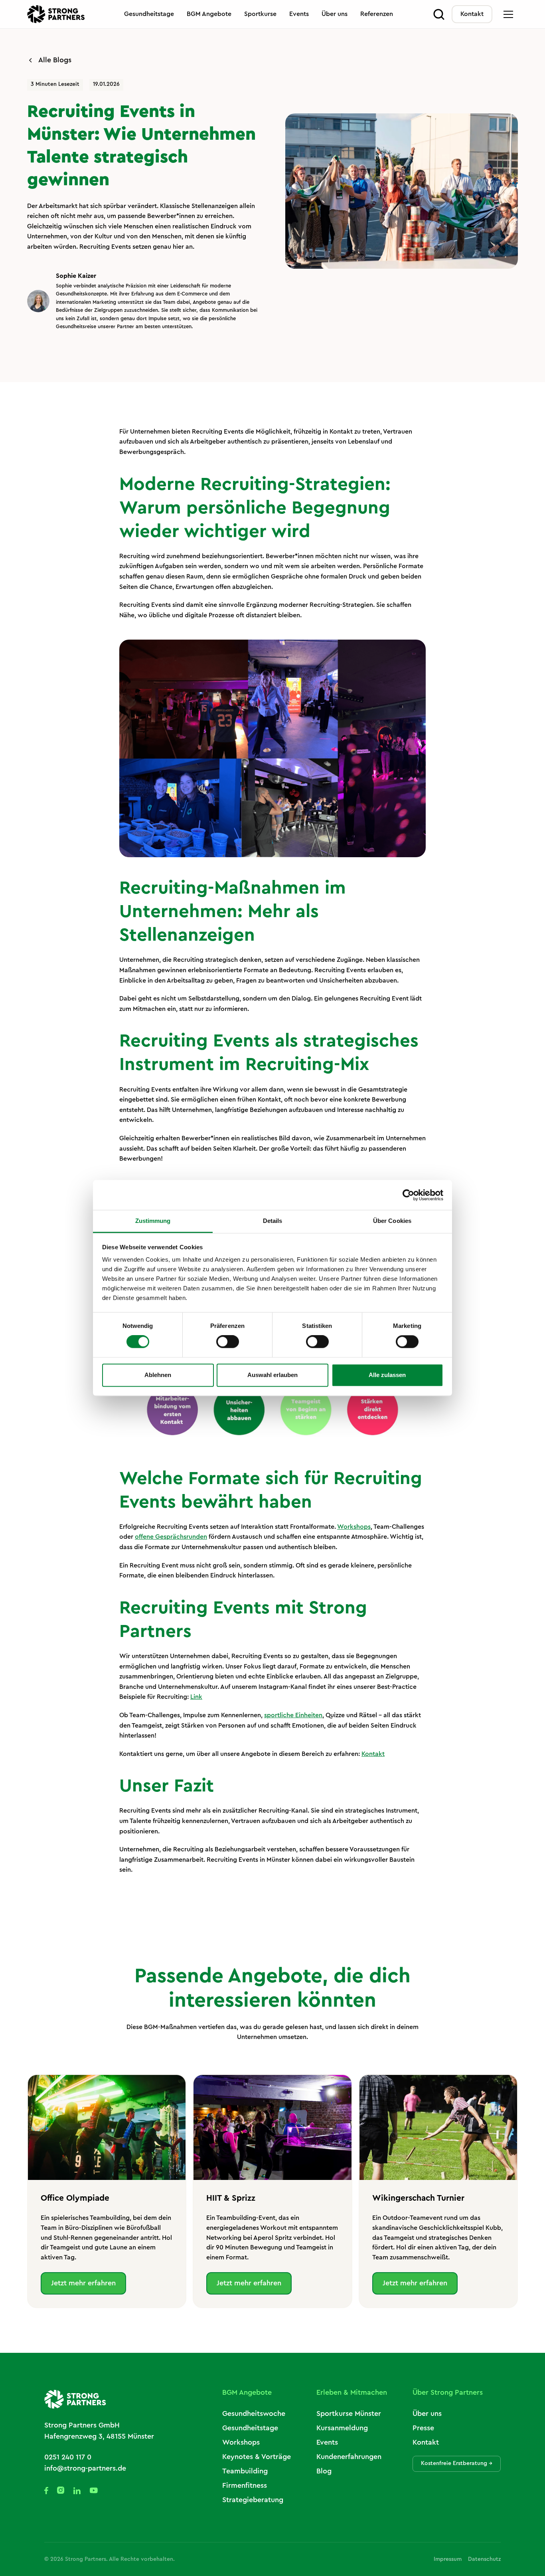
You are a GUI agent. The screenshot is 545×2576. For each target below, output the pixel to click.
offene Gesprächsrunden (171, 1537)
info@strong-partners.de (85, 2468)
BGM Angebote (209, 14)
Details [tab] (273, 1221)
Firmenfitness (245, 2485)
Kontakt (472, 14)
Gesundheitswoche (254, 2414)
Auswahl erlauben (272, 1375)
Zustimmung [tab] (153, 1221)
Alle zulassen (387, 1375)
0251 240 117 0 (68, 2457)
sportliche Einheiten (293, 1715)
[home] (56, 14)
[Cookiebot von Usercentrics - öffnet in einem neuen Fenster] (408, 1195)
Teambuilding (245, 2471)
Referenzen (377, 14)
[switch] (228, 1342)
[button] (508, 14)
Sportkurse (260, 14)
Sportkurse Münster (349, 2414)
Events (299, 14)
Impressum (448, 2559)
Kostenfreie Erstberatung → (457, 2463)
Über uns (335, 14)
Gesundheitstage (149, 14)
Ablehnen (158, 1375)
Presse (423, 2428)
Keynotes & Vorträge (257, 2457)
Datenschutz (484, 2559)
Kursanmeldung (342, 2428)
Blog (324, 2471)
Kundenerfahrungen (349, 2457)
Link (196, 1697)
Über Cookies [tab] (392, 1221)
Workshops (354, 1527)
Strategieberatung (253, 2500)
